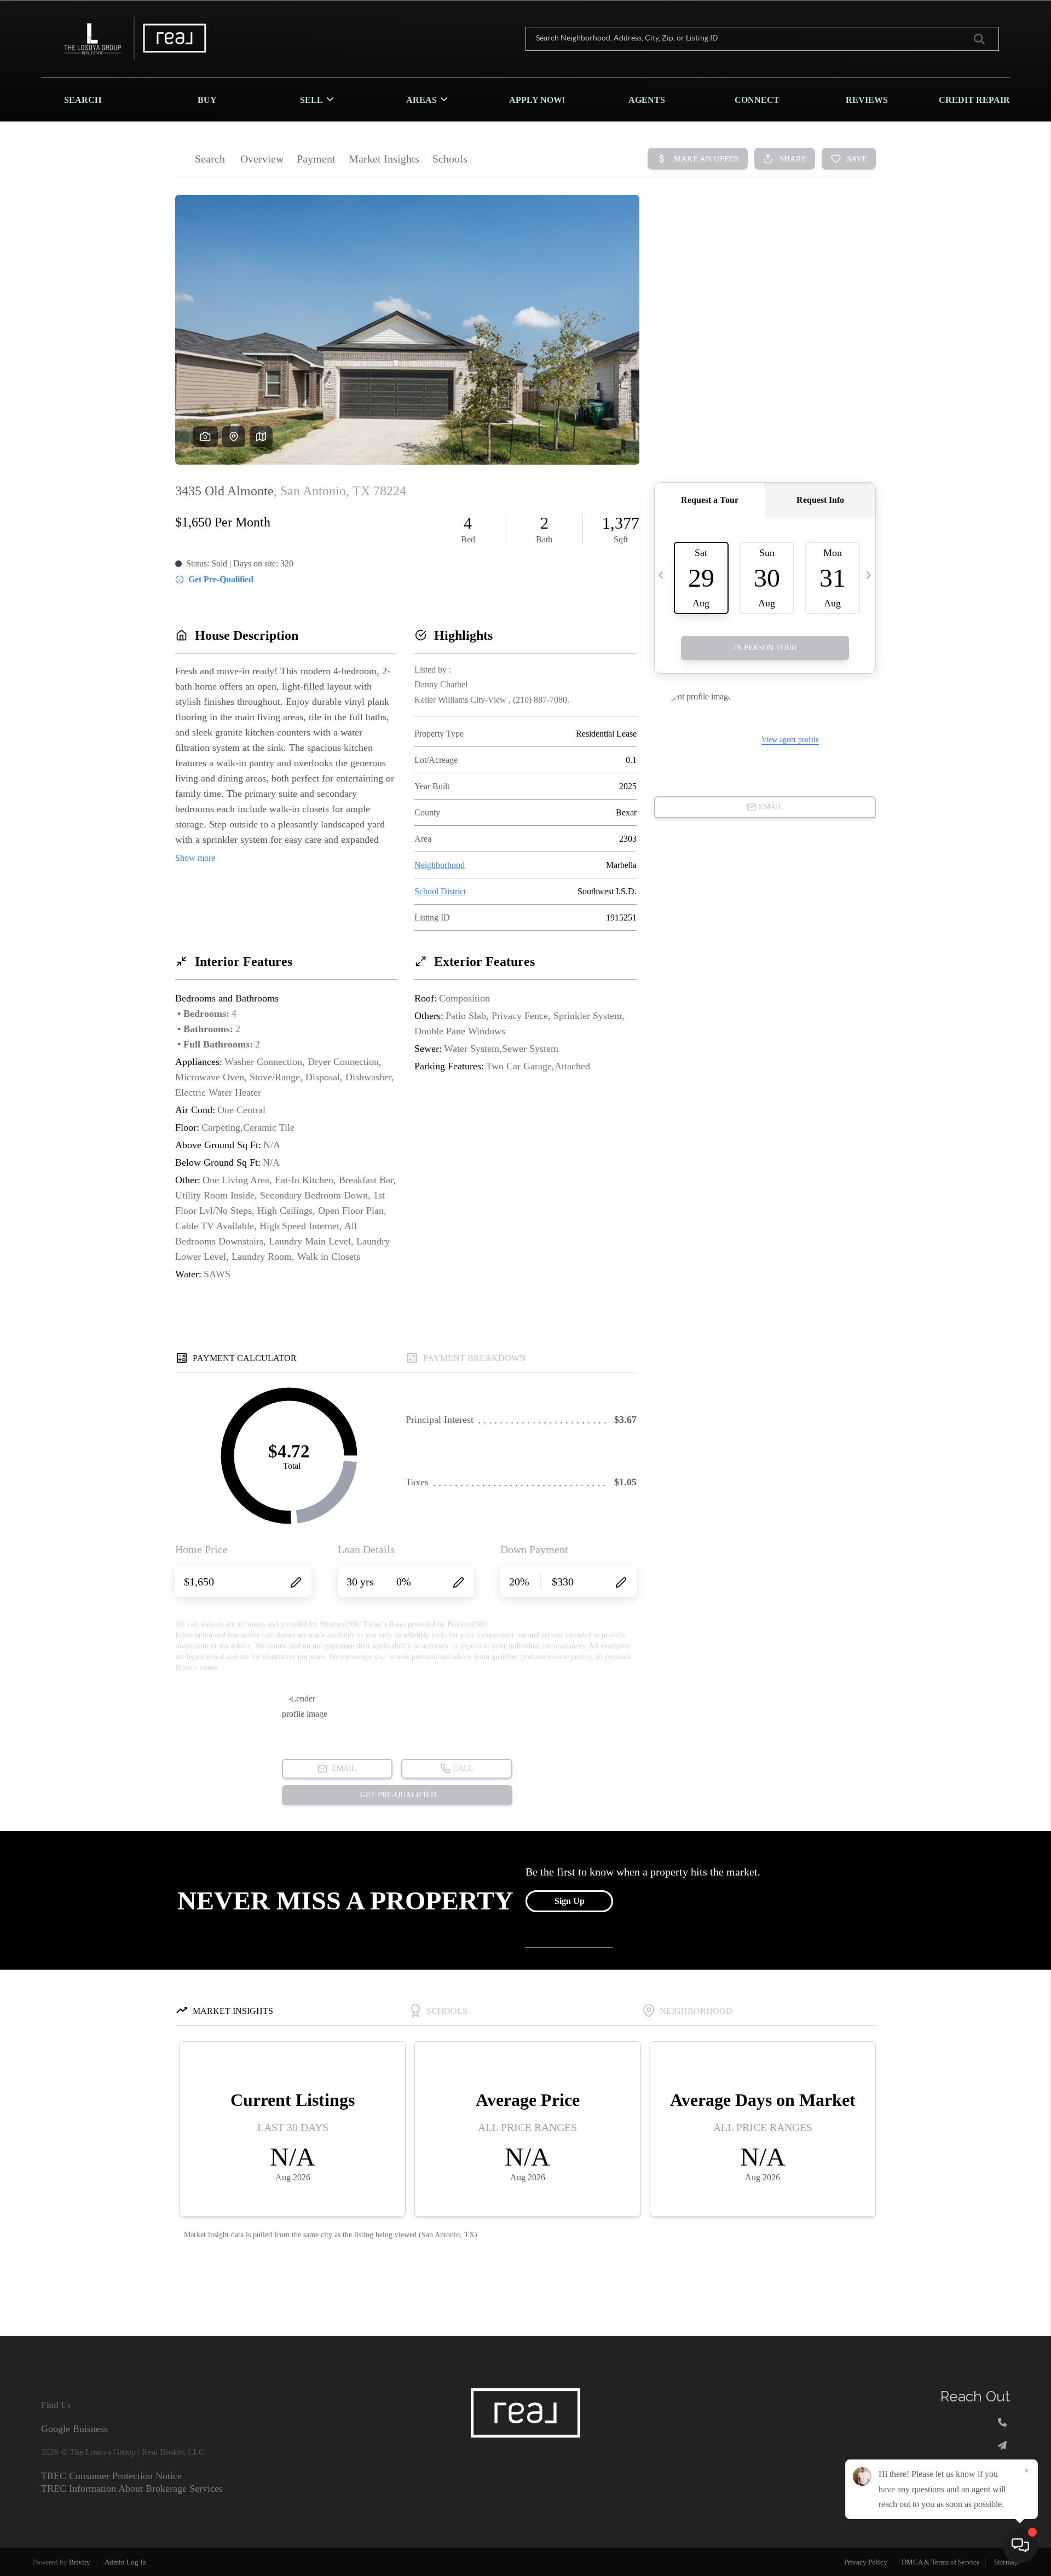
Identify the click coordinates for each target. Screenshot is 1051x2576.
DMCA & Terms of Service (941, 2562)
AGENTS (647, 100)
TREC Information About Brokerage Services (132, 2488)
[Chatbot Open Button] (1020, 2545)
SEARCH (83, 100)
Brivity (80, 2562)
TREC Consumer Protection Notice (111, 2476)
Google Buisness (74, 2429)
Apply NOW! (537, 100)
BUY (207, 100)
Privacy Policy (866, 2562)
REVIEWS (867, 100)
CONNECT (757, 100)
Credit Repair (974, 100)
